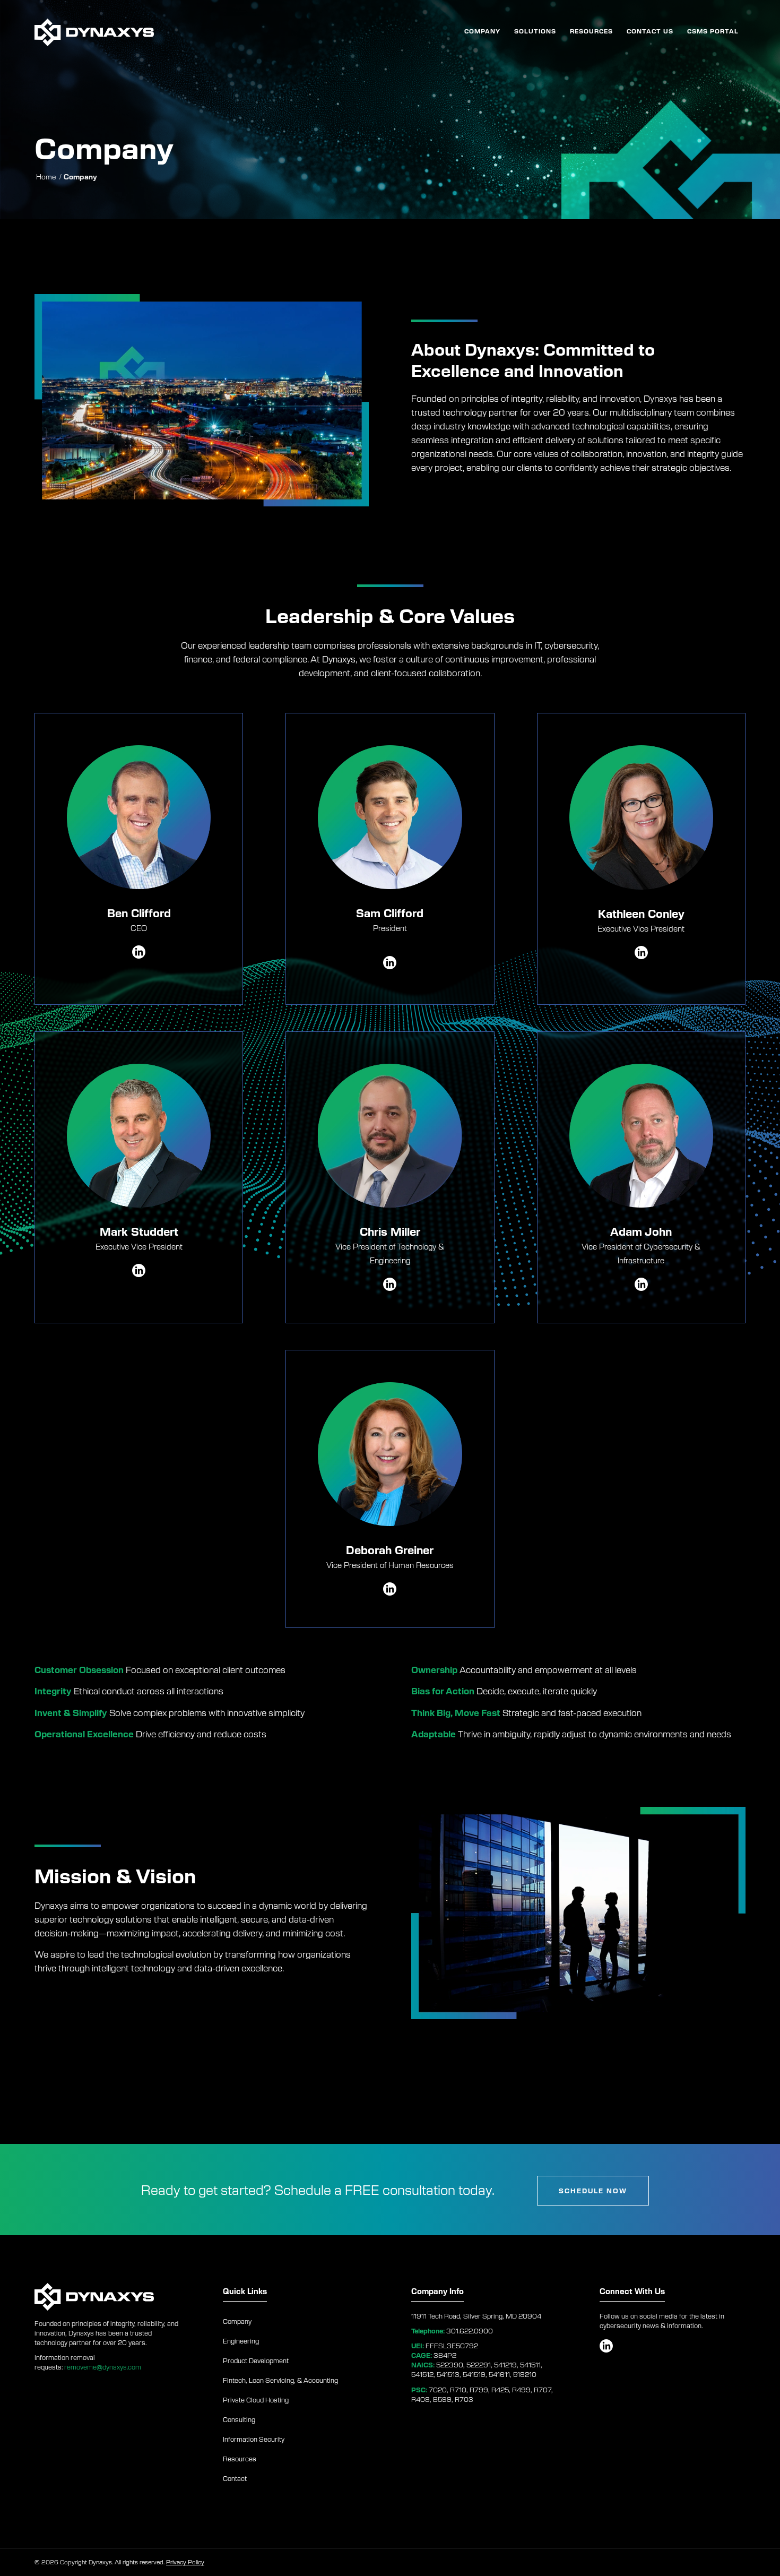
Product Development (256, 2360)
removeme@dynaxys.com (103, 2367)
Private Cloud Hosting (256, 2400)
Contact (235, 2478)
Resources (240, 2459)
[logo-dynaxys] (94, 31)
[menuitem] (482, 31)
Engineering (241, 2341)
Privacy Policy (185, 2562)
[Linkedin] (390, 963)
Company (237, 2321)
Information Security (254, 2439)
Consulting (239, 2419)
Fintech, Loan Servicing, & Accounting (280, 2380)
